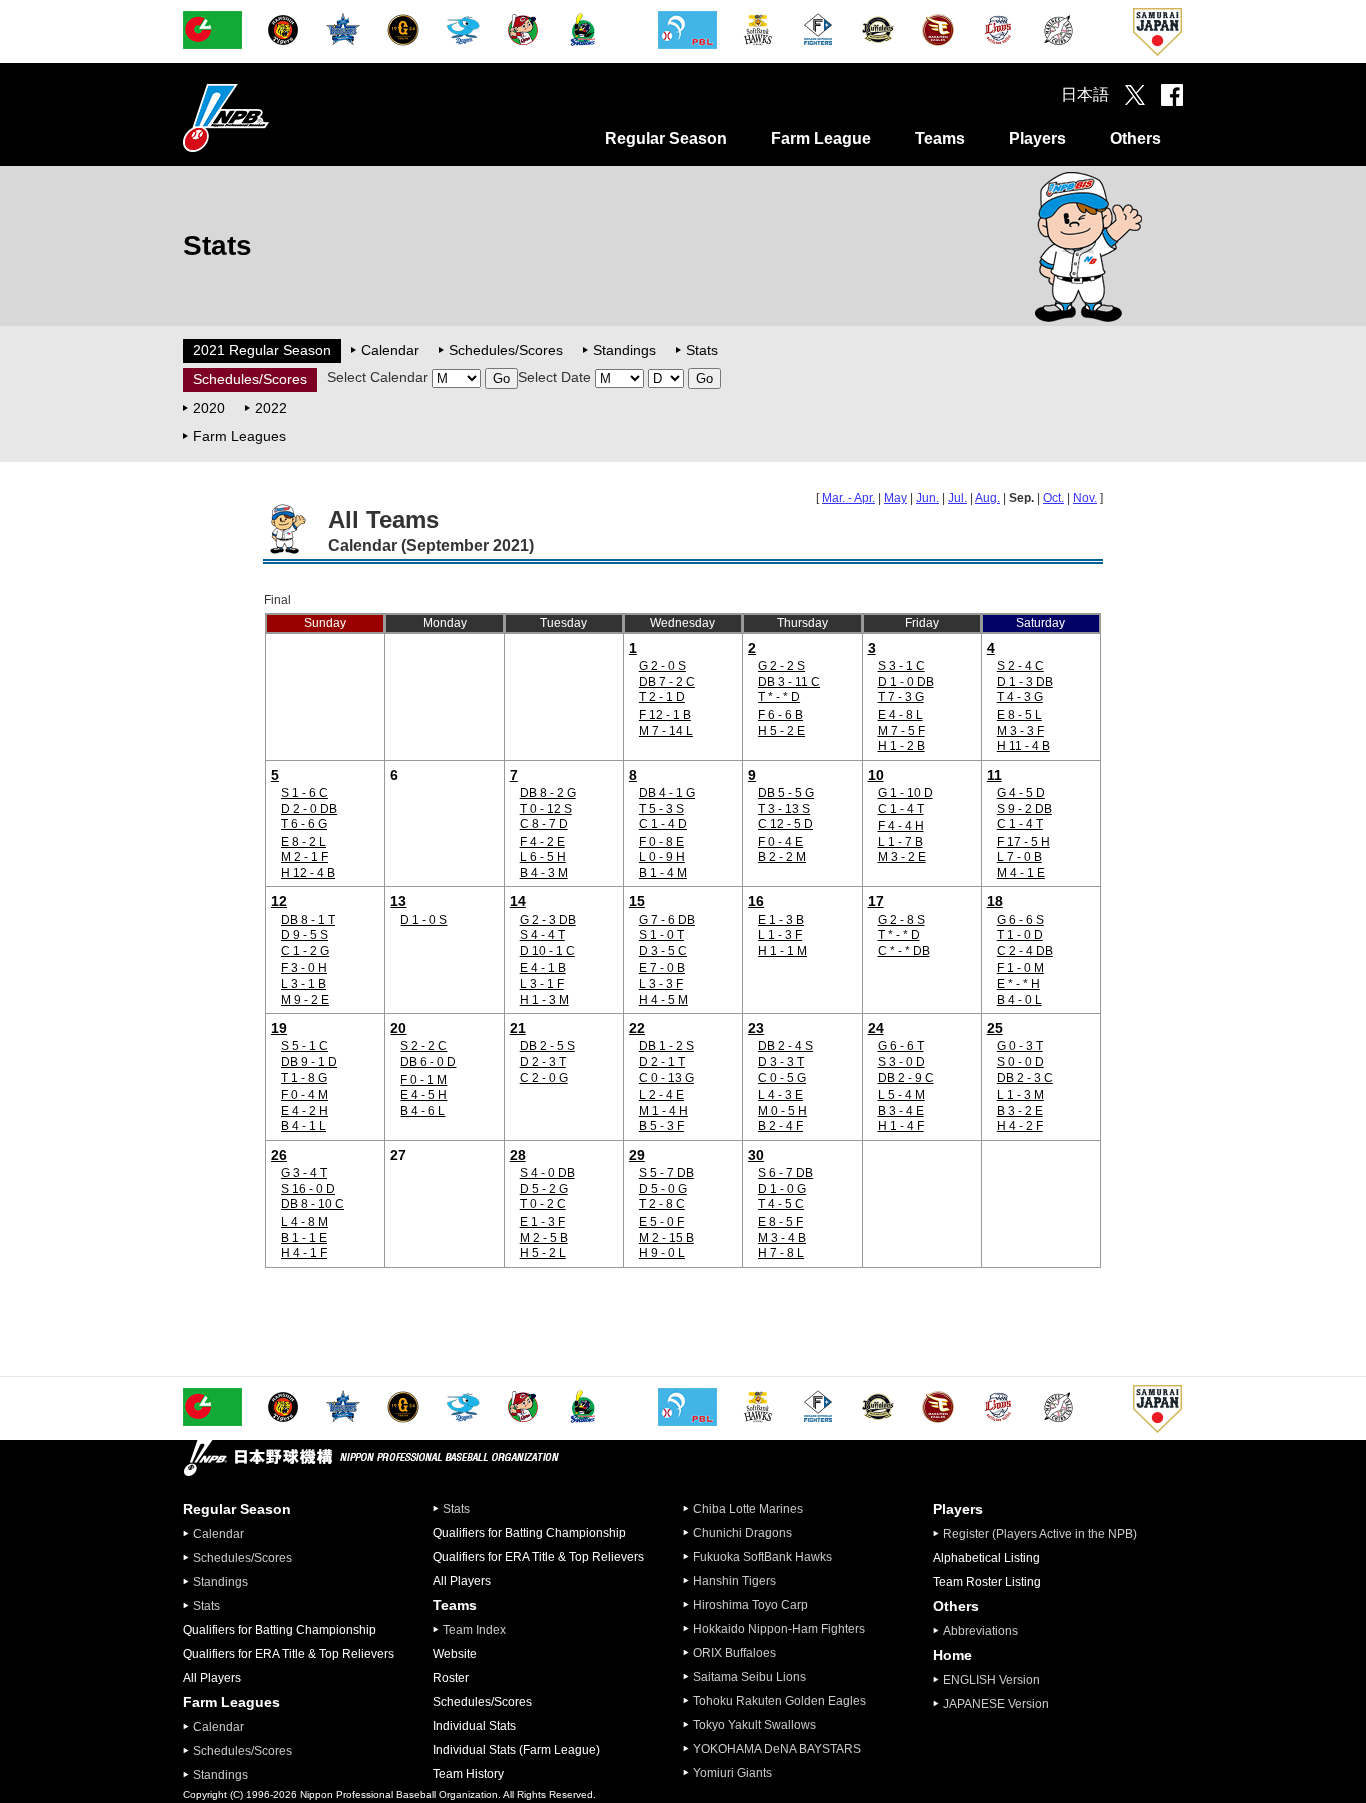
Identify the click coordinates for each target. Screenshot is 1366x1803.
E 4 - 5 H (423, 1095)
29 (637, 1155)
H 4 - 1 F (304, 1253)
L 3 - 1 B (303, 984)
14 (518, 901)
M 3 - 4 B (782, 1238)
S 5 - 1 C (304, 1046)
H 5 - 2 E (781, 731)
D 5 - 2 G (544, 1189)
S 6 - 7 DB (785, 1173)
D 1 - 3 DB (1025, 682)
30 (756, 1155)
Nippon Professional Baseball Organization (276, 117)
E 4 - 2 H (304, 1111)
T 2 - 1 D (662, 697)
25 (995, 1028)
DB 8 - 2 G (548, 793)
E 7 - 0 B (662, 968)
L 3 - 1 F (542, 984)
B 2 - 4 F (780, 1126)
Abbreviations (980, 1631)
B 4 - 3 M (544, 873)
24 (876, 1028)
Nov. (1085, 498)
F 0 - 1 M (423, 1080)
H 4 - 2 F (1020, 1126)
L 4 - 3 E (780, 1095)
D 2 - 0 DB (309, 809)
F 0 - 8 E (661, 842)
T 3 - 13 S (784, 809)
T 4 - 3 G (1020, 697)
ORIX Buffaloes (734, 1653)
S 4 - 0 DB (547, 1173)
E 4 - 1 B (543, 968)
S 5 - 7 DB (666, 1173)
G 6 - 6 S (1020, 920)
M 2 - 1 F (304, 857)
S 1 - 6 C (304, 793)
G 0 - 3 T (1020, 1046)
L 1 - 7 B (900, 842)
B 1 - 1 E (304, 1238)
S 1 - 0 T (661, 935)
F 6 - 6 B (780, 715)
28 (518, 1155)
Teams (940, 138)
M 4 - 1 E (1021, 873)
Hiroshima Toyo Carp (750, 1605)
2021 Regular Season (262, 350)
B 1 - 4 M (663, 873)
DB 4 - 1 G (667, 793)
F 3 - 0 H (304, 968)
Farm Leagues (239, 436)
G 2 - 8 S (901, 920)
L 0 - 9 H (662, 857)
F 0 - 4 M (304, 1095)
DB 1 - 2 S (666, 1046)
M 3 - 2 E (902, 857)
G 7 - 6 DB (667, 920)
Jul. (957, 498)
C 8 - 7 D (544, 824)
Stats (702, 350)
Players (1037, 138)
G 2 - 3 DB (548, 920)
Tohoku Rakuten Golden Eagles (779, 1701)
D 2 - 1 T (662, 1062)
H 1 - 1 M (782, 951)
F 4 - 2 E (542, 842)
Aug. (987, 498)
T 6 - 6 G (304, 824)
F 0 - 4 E (780, 842)
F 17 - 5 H (1023, 842)
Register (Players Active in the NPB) (1046, 1534)
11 (994, 775)
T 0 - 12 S (546, 809)
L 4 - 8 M (304, 1222)
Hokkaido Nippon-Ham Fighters (779, 1629)
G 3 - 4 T (304, 1173)
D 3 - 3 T (781, 1062)
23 (756, 1028)
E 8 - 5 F (780, 1222)
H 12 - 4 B (308, 873)
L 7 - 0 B (1019, 857)
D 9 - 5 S (304, 935)
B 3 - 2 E (1020, 1111)
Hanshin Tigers (734, 1581)
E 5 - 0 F (661, 1222)
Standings (624, 350)
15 (637, 901)
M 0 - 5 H (782, 1111)
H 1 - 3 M (544, 1000)
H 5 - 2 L (543, 1253)
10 (876, 775)
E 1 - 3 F (542, 1222)
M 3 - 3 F (1020, 731)
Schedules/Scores (506, 350)
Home (952, 1655)
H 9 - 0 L (662, 1253)
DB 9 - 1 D (309, 1062)
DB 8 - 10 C (312, 1204)
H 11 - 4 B (1023, 746)
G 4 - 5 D (1021, 793)
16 (756, 901)
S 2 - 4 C (1020, 666)
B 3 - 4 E (901, 1111)
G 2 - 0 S (662, 666)
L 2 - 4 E (661, 1095)
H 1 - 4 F (901, 1126)
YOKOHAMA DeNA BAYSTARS (777, 1749)
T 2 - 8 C (662, 1204)
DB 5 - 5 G (786, 793)
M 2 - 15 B (666, 1238)
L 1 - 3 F (780, 935)
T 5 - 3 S (661, 809)
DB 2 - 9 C (906, 1078)
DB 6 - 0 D (428, 1062)
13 (398, 901)
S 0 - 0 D (1020, 1062)
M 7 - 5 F (901, 731)
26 (279, 1155)
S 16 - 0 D (308, 1189)
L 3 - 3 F (661, 984)
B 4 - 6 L (422, 1111)
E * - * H (1018, 984)
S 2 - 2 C (423, 1046)
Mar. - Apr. (848, 498)
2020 (209, 408)
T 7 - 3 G (901, 697)
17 (876, 901)
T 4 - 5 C (781, 1204)
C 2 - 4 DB (1025, 951)
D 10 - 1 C (547, 951)
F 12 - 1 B (665, 715)
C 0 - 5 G (782, 1078)
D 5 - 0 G (663, 1189)
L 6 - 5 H (543, 857)
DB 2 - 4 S (785, 1046)
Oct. (1053, 498)
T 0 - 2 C (543, 1204)
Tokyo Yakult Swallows (754, 1725)
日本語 (1085, 94)
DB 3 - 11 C (789, 682)
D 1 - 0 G (782, 1189)
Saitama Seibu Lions (749, 1677)
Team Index (474, 1630)
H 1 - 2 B (901, 746)
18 (995, 901)
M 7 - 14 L (666, 731)
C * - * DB (904, 951)
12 (279, 901)
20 (398, 1028)
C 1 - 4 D (663, 824)
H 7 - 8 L (781, 1253)
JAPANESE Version (996, 1704)
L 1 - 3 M (1020, 1095)
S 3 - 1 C (901, 666)
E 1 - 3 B (781, 920)
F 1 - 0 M (1020, 968)
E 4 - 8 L (900, 715)
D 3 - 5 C (663, 951)
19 (279, 1028)
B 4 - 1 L (303, 1126)
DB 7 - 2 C (667, 682)
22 (637, 1028)
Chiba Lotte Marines (748, 1509)
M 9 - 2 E (305, 1000)
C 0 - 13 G (666, 1078)
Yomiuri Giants (732, 1773)
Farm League (821, 138)
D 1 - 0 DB (906, 682)
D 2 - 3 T (543, 1062)
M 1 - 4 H (663, 1111)
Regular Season (666, 138)
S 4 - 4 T (542, 935)
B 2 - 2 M (782, 857)
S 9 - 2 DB (1024, 809)
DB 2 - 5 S (547, 1046)
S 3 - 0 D (901, 1062)
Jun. (927, 498)
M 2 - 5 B (544, 1238)
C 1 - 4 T (901, 809)
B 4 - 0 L (1019, 1000)
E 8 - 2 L (303, 842)
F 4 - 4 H (901, 826)
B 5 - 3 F (661, 1126)
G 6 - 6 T (901, 1046)
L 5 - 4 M (901, 1095)
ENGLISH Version (991, 1680)
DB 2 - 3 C (1025, 1078)
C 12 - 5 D (785, 824)
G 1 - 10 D (905, 793)
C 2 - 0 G (544, 1078)
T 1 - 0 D (1020, 935)
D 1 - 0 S (423, 920)
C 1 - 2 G (305, 951)
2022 (271, 408)
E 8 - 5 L (1019, 715)
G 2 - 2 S (781, 666)
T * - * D (779, 697)
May (895, 498)
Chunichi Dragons (742, 1533)
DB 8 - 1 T (308, 920)
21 (518, 1028)
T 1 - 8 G (304, 1078)
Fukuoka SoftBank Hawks (762, 1557)
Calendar (390, 350)
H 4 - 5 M (663, 1000)
